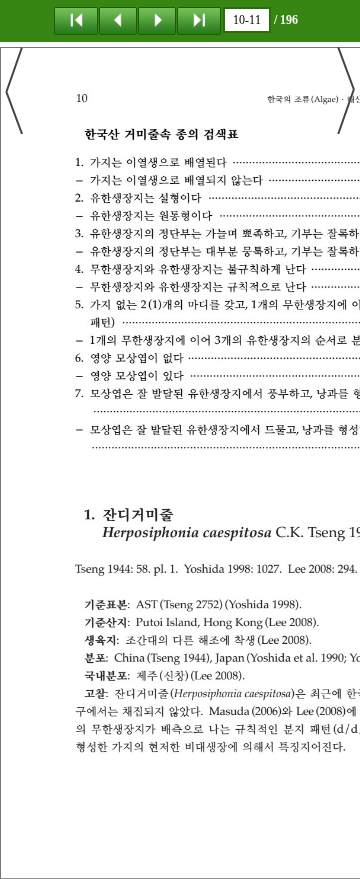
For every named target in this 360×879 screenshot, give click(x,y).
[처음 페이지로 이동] (76, 20)
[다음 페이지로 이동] (157, 20)
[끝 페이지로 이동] (199, 20)
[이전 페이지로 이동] (118, 20)
